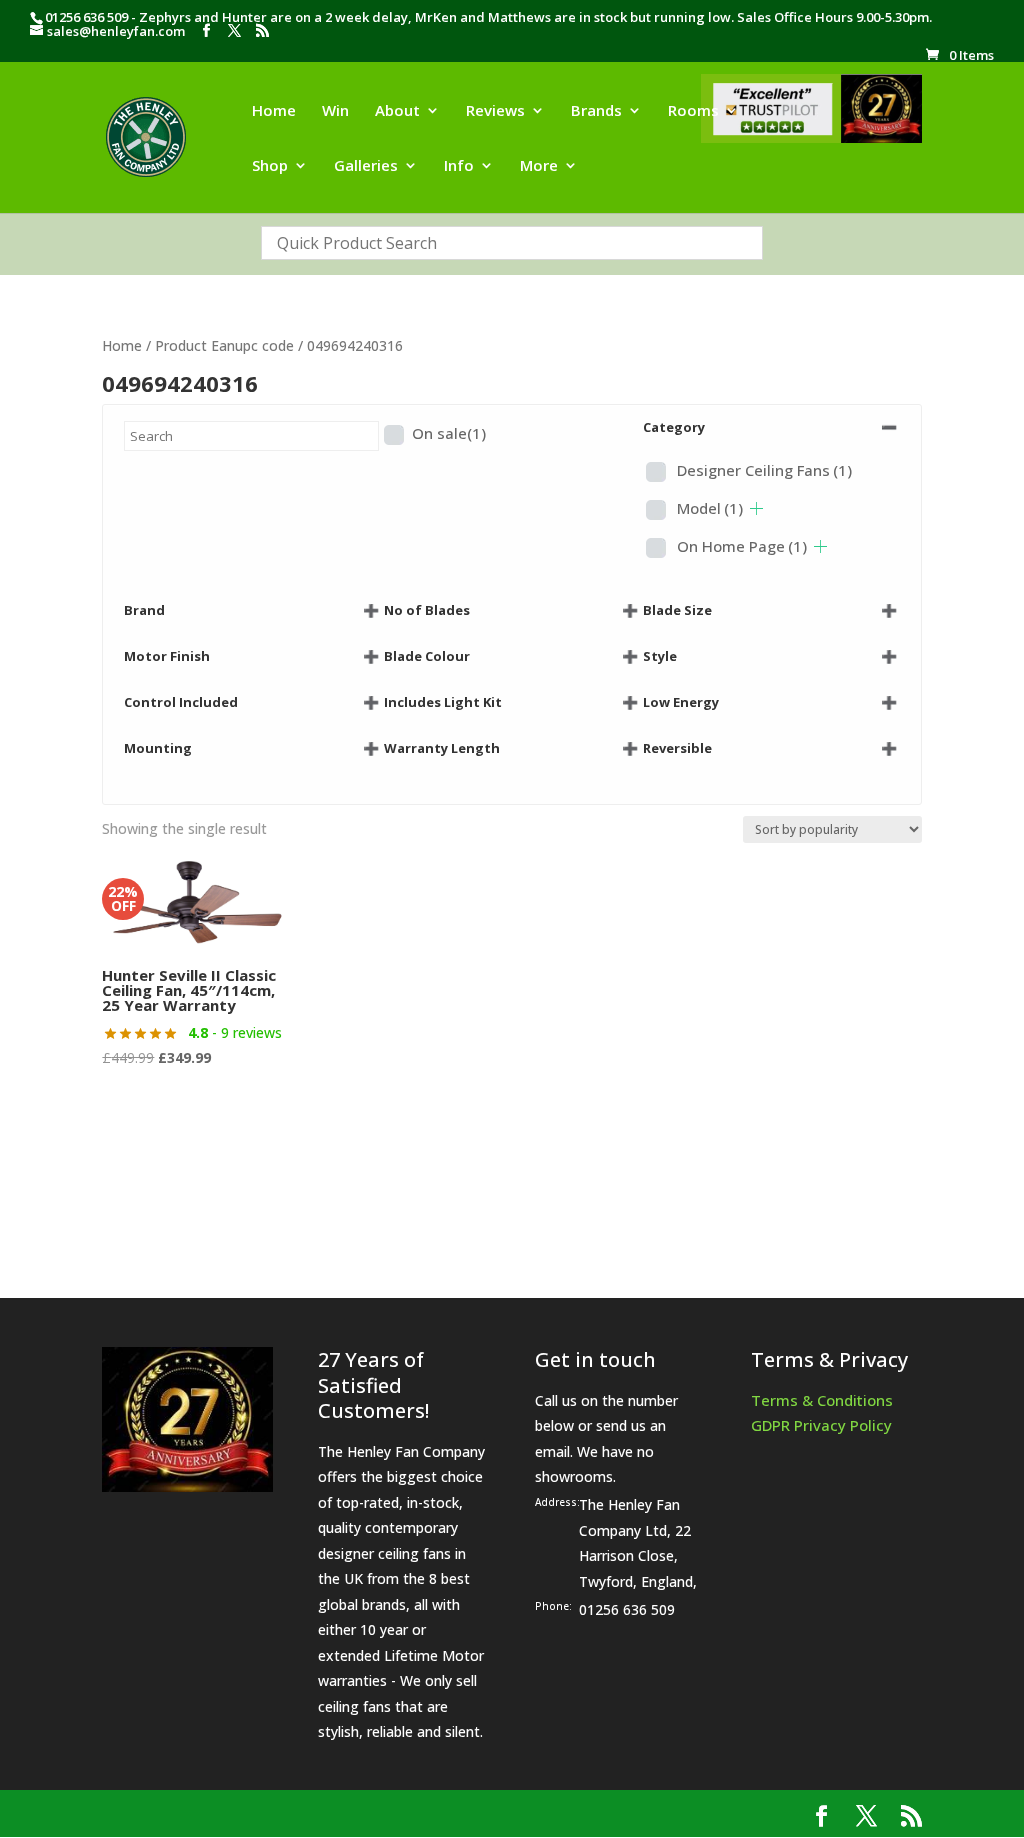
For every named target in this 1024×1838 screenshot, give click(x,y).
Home (274, 111)
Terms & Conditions (822, 1400)
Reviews (495, 111)
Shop (270, 166)
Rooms (693, 111)
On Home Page (742, 546)
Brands (596, 111)
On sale (449, 433)
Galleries (366, 166)
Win (335, 111)
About (397, 111)
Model (710, 508)
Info (459, 166)
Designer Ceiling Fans (764, 470)
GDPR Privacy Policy (821, 1425)
